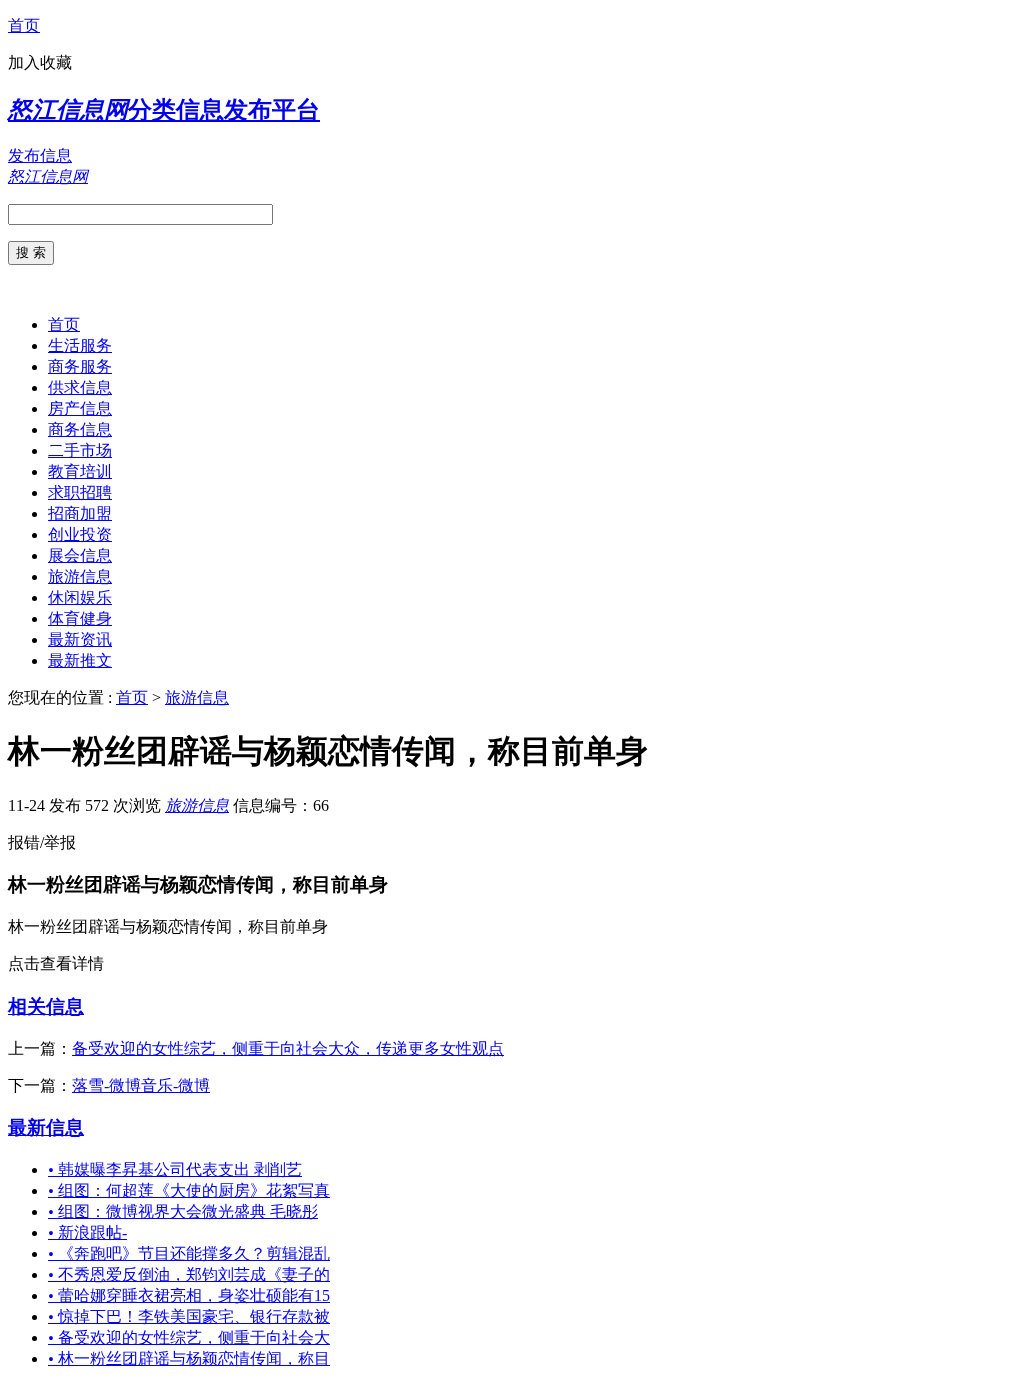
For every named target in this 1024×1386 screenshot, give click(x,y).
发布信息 (40, 155)
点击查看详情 (56, 963)
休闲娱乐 (80, 597)
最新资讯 (80, 639)
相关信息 (46, 1006)
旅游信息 (80, 576)
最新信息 (46, 1127)
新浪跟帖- (87, 1232)
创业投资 (80, 534)
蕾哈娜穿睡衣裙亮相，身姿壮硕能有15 (189, 1295)
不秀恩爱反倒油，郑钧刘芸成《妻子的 (189, 1274)
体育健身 (80, 618)
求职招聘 (80, 492)
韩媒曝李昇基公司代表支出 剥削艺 (175, 1169)
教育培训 (80, 471)
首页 (24, 25)
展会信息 (80, 555)
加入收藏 (40, 62)
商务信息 (80, 429)
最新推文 (80, 660)
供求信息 (80, 387)
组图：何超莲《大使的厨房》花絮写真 (189, 1190)
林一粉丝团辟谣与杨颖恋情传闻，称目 (189, 1358)
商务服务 (80, 366)
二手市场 (80, 450)
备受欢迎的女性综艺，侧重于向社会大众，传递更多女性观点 (288, 1048)
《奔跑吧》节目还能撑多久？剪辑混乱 (189, 1253)
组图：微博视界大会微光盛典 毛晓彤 (183, 1211)
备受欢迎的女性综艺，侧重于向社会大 (189, 1337)
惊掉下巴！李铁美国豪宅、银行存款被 (189, 1316)
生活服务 (80, 345)
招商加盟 (80, 513)
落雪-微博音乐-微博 (141, 1085)
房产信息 (80, 408)
